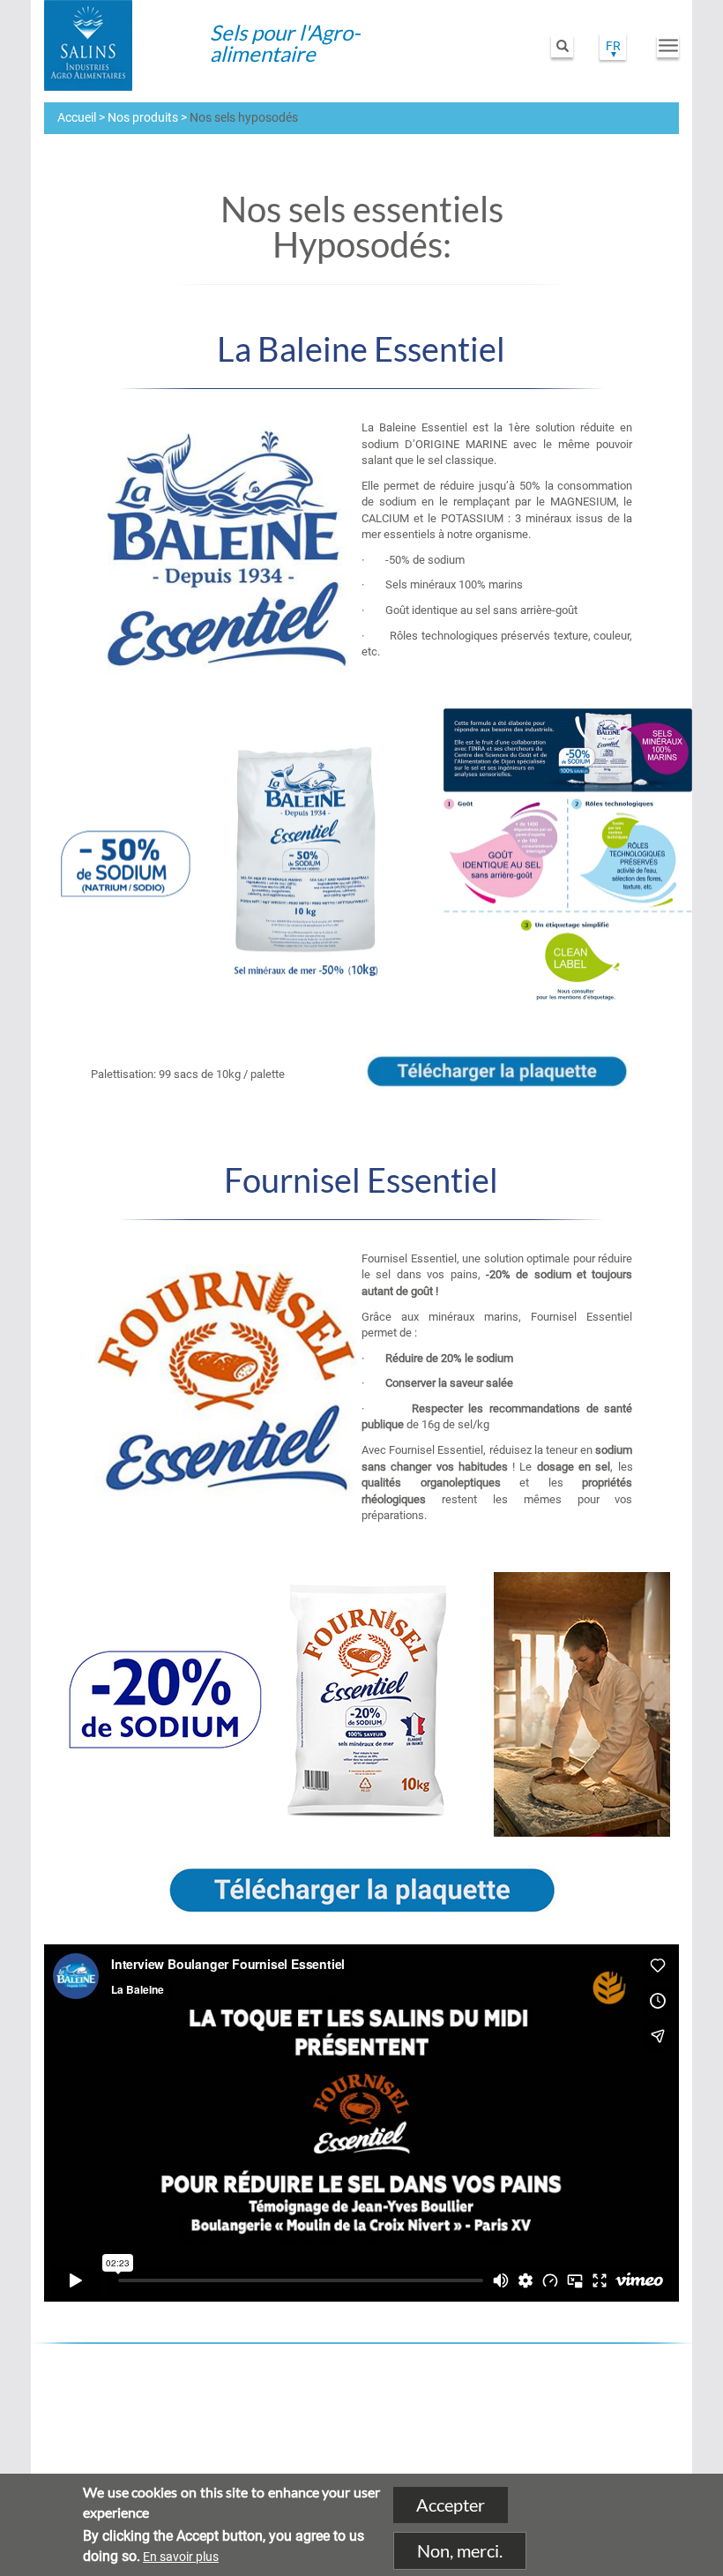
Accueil (77, 117)
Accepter (451, 2505)
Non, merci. (460, 2550)
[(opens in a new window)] (555, 2409)
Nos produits (143, 117)
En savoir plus (181, 2557)
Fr (613, 46)
